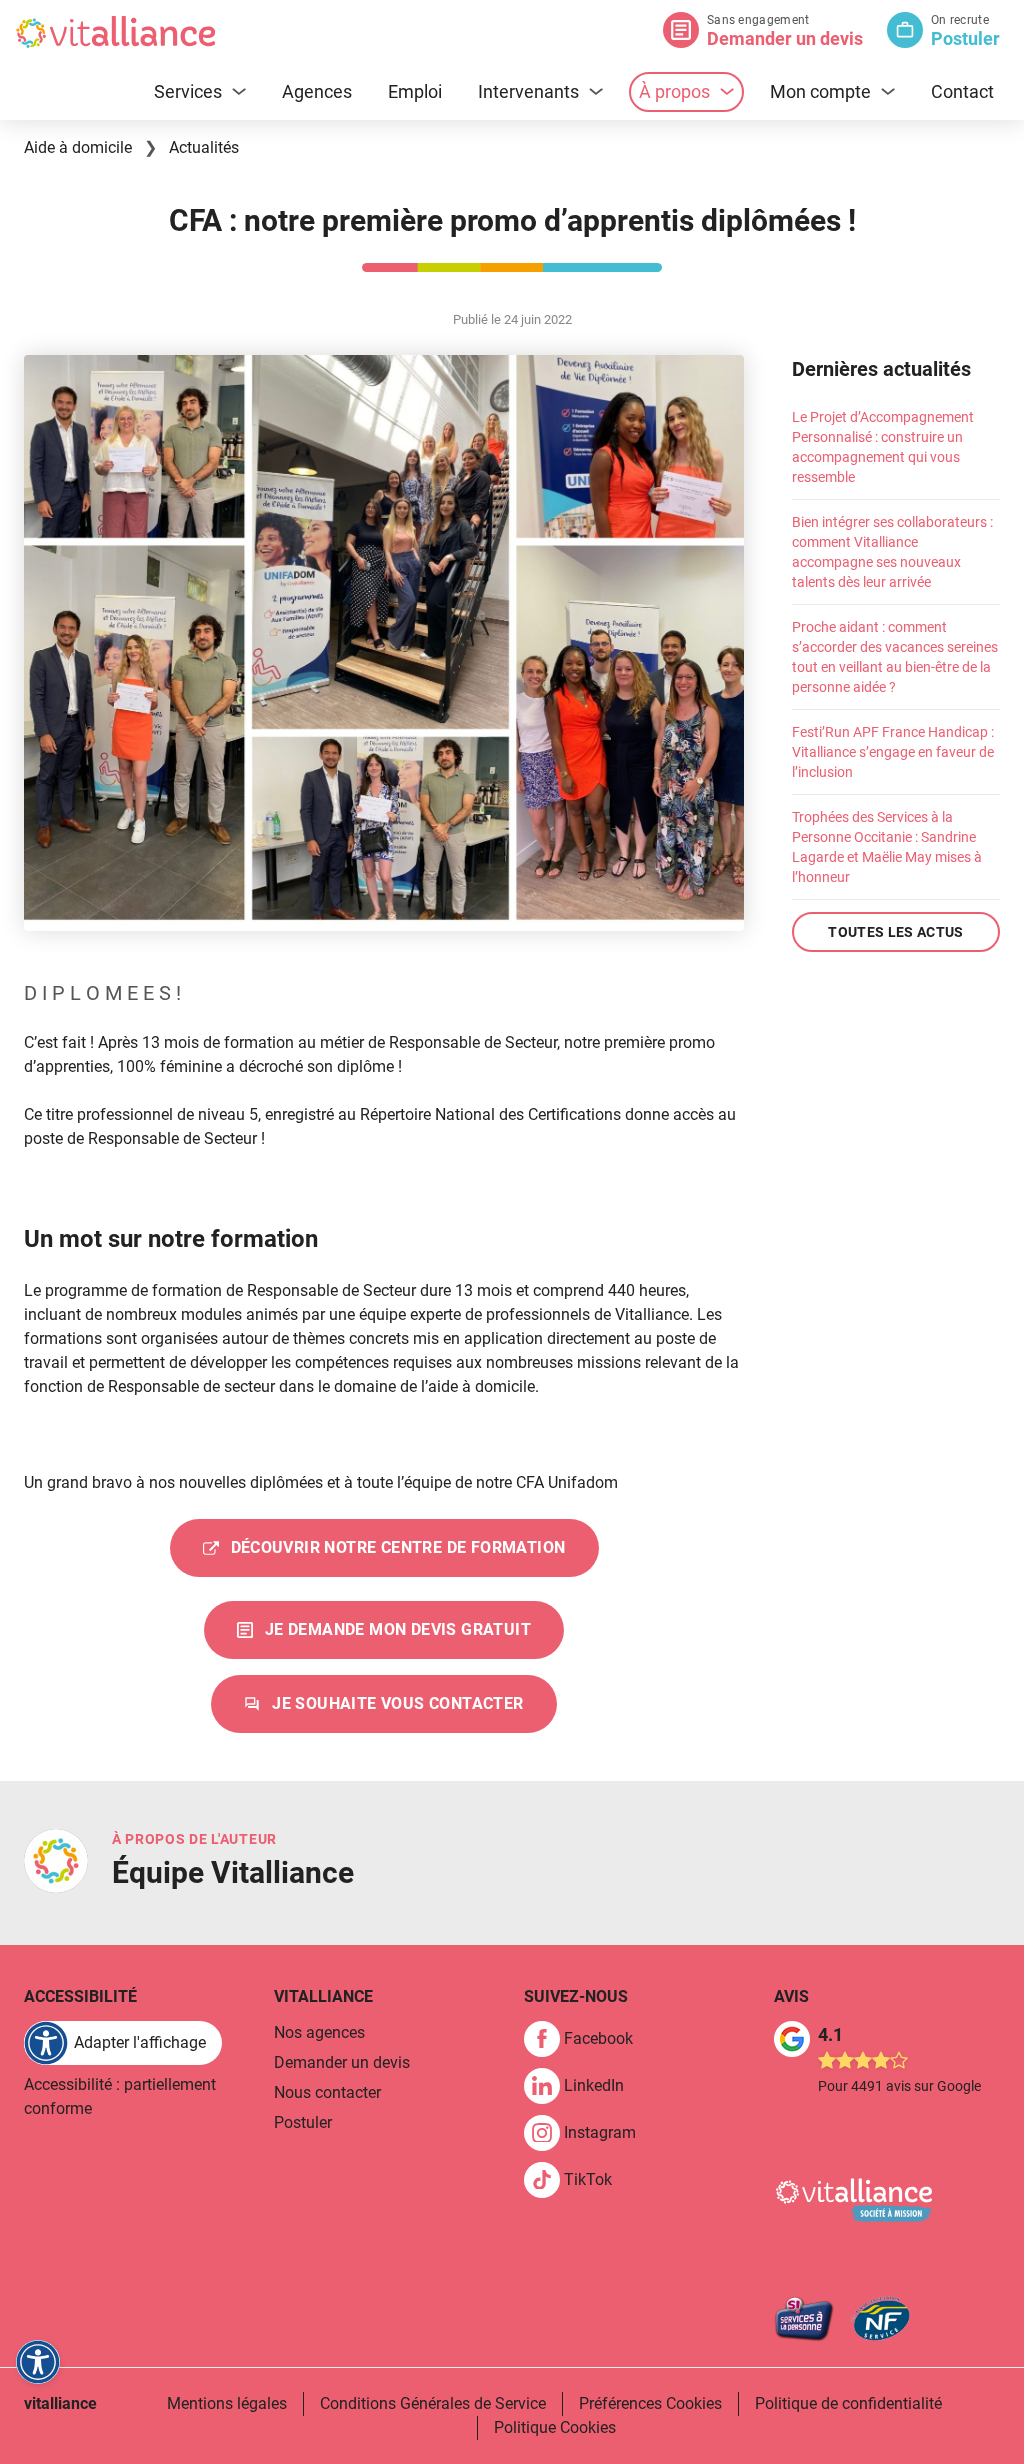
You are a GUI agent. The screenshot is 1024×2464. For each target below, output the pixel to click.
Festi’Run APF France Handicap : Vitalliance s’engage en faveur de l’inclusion (893, 752)
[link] (384, 1630)
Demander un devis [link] (342, 2062)
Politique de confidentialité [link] (848, 2403)
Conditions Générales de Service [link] (433, 2403)
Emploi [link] (415, 91)
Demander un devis (785, 38)
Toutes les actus (896, 932)
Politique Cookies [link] (555, 2427)
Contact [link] (962, 91)
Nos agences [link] (319, 2032)
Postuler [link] (303, 2122)
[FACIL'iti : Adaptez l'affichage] (38, 2362)
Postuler (965, 38)
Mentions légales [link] (227, 2403)
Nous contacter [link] (327, 2092)
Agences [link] (317, 91)
